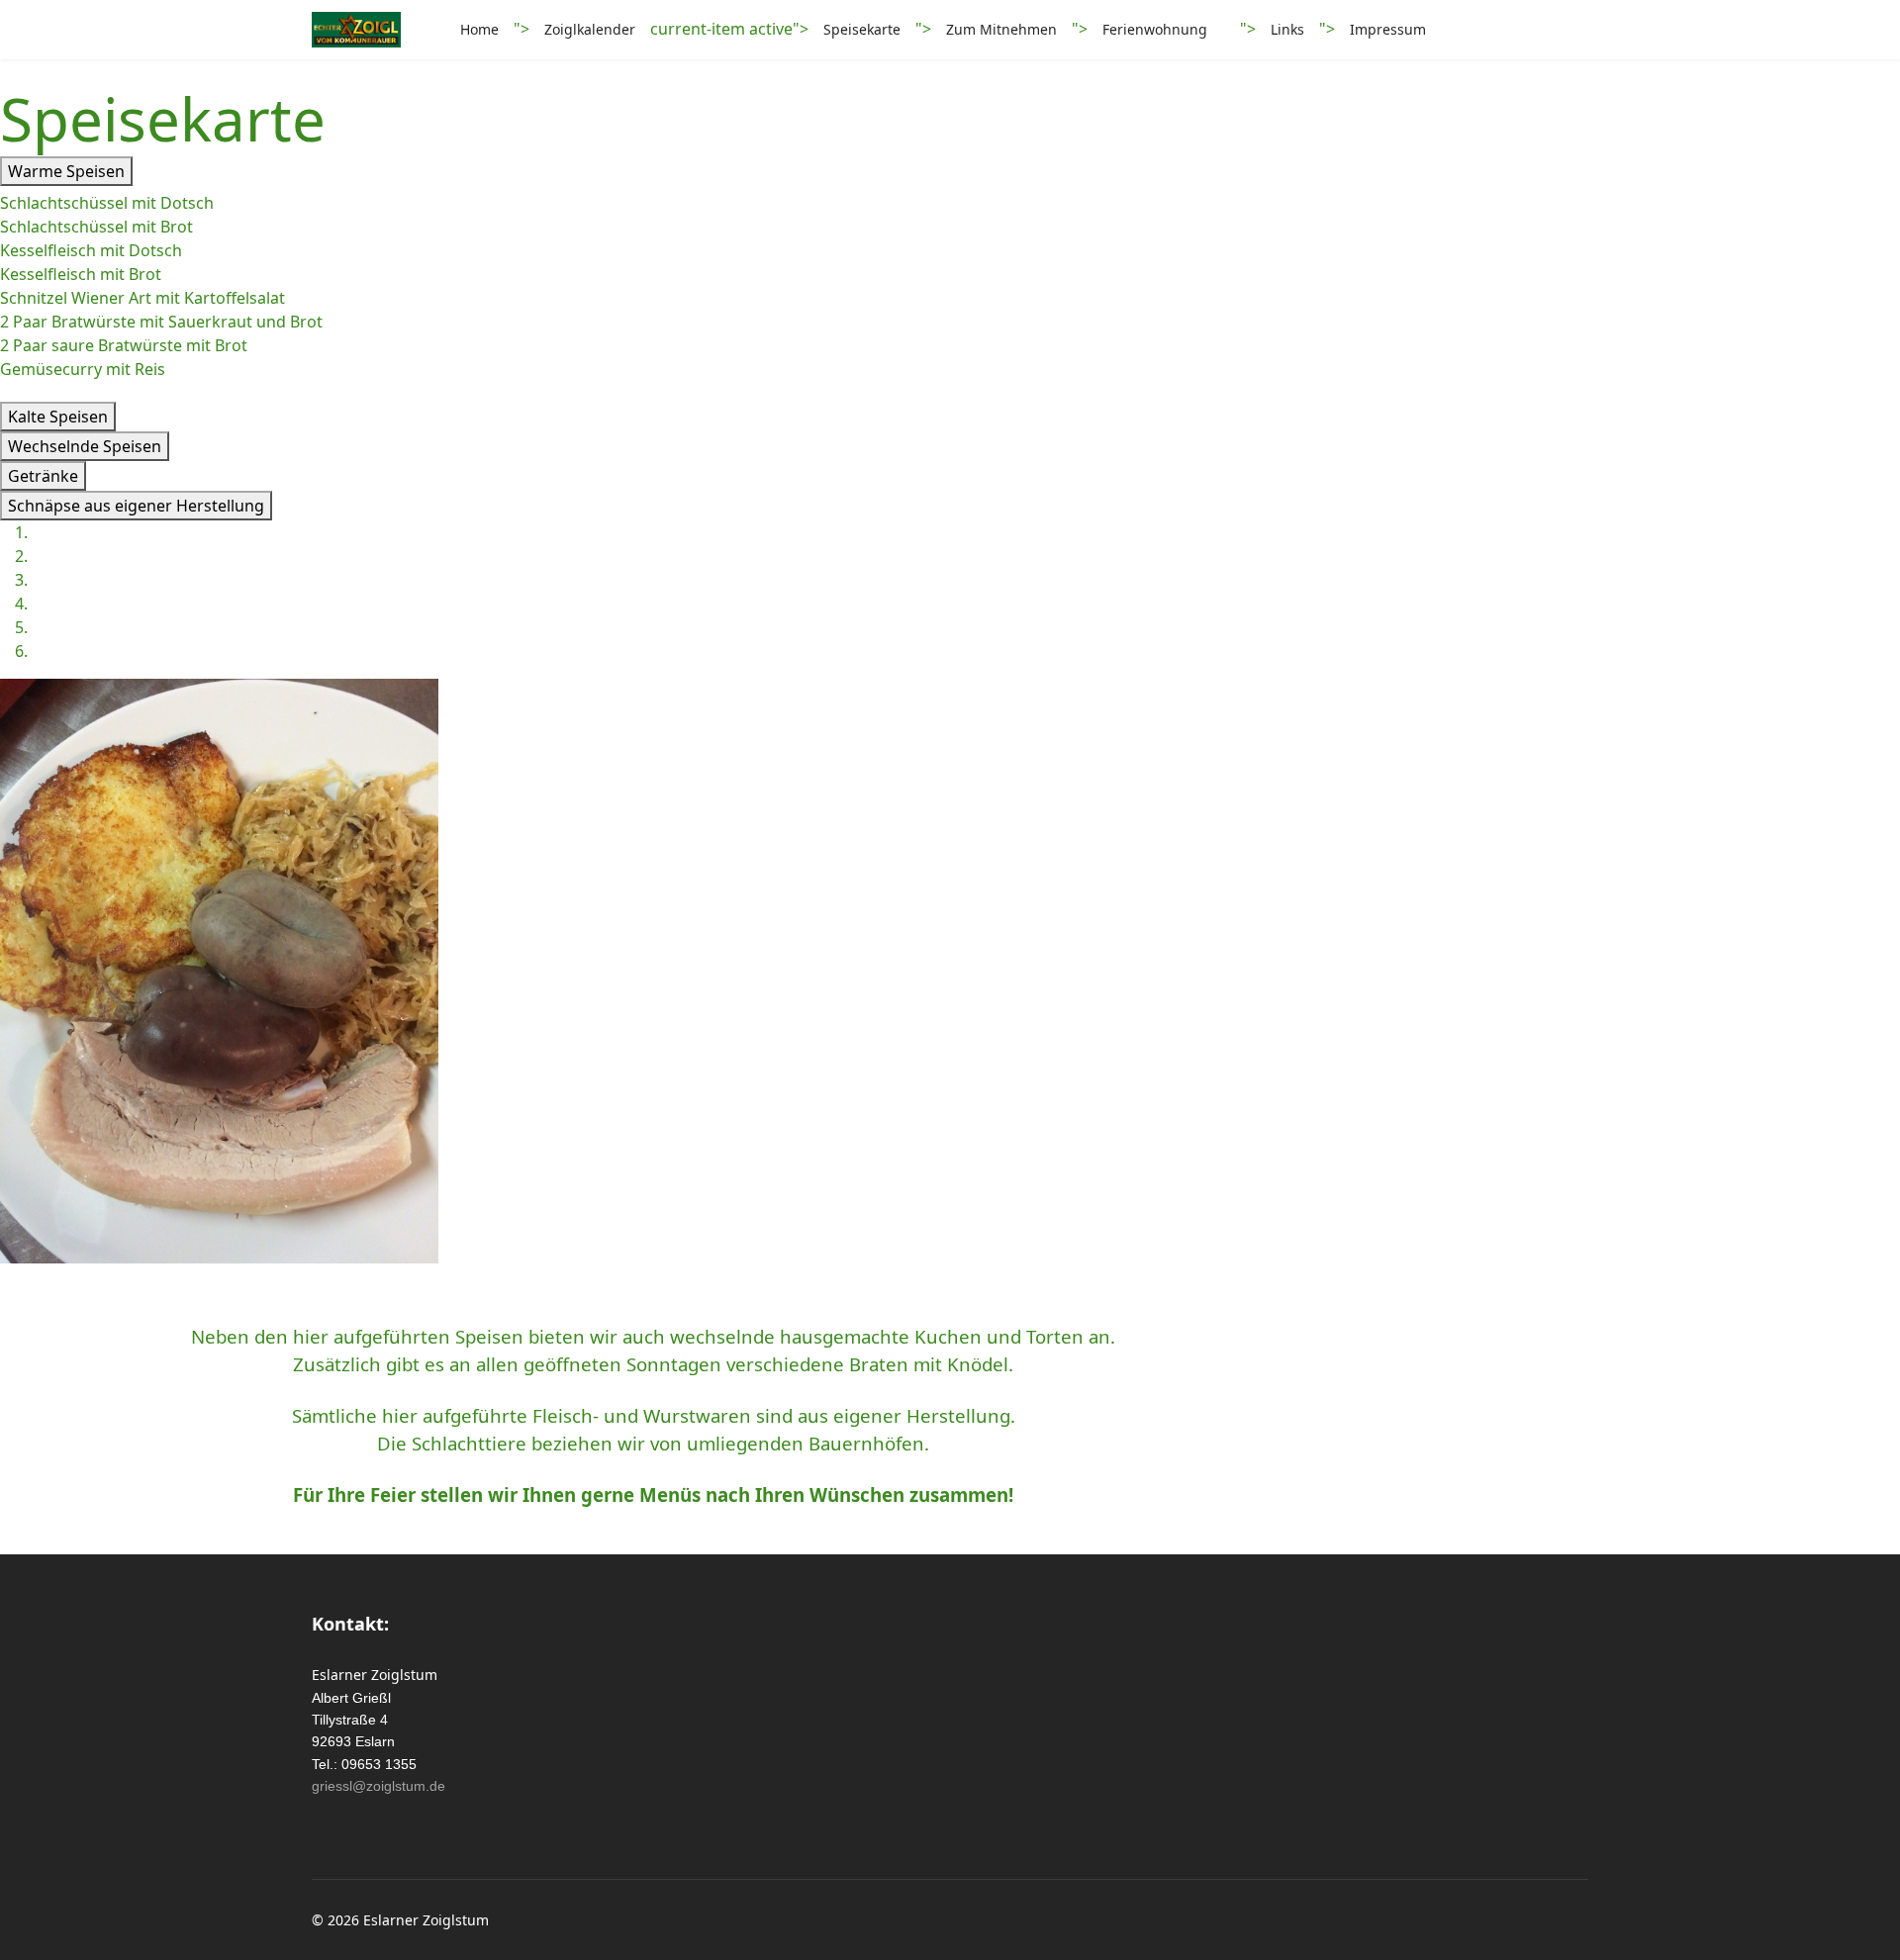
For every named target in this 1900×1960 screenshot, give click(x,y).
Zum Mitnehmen (1001, 29)
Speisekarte (862, 29)
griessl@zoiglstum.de (379, 1786)
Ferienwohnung (1155, 29)
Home (479, 29)
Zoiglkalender (590, 29)
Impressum (1388, 29)
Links (1287, 29)
